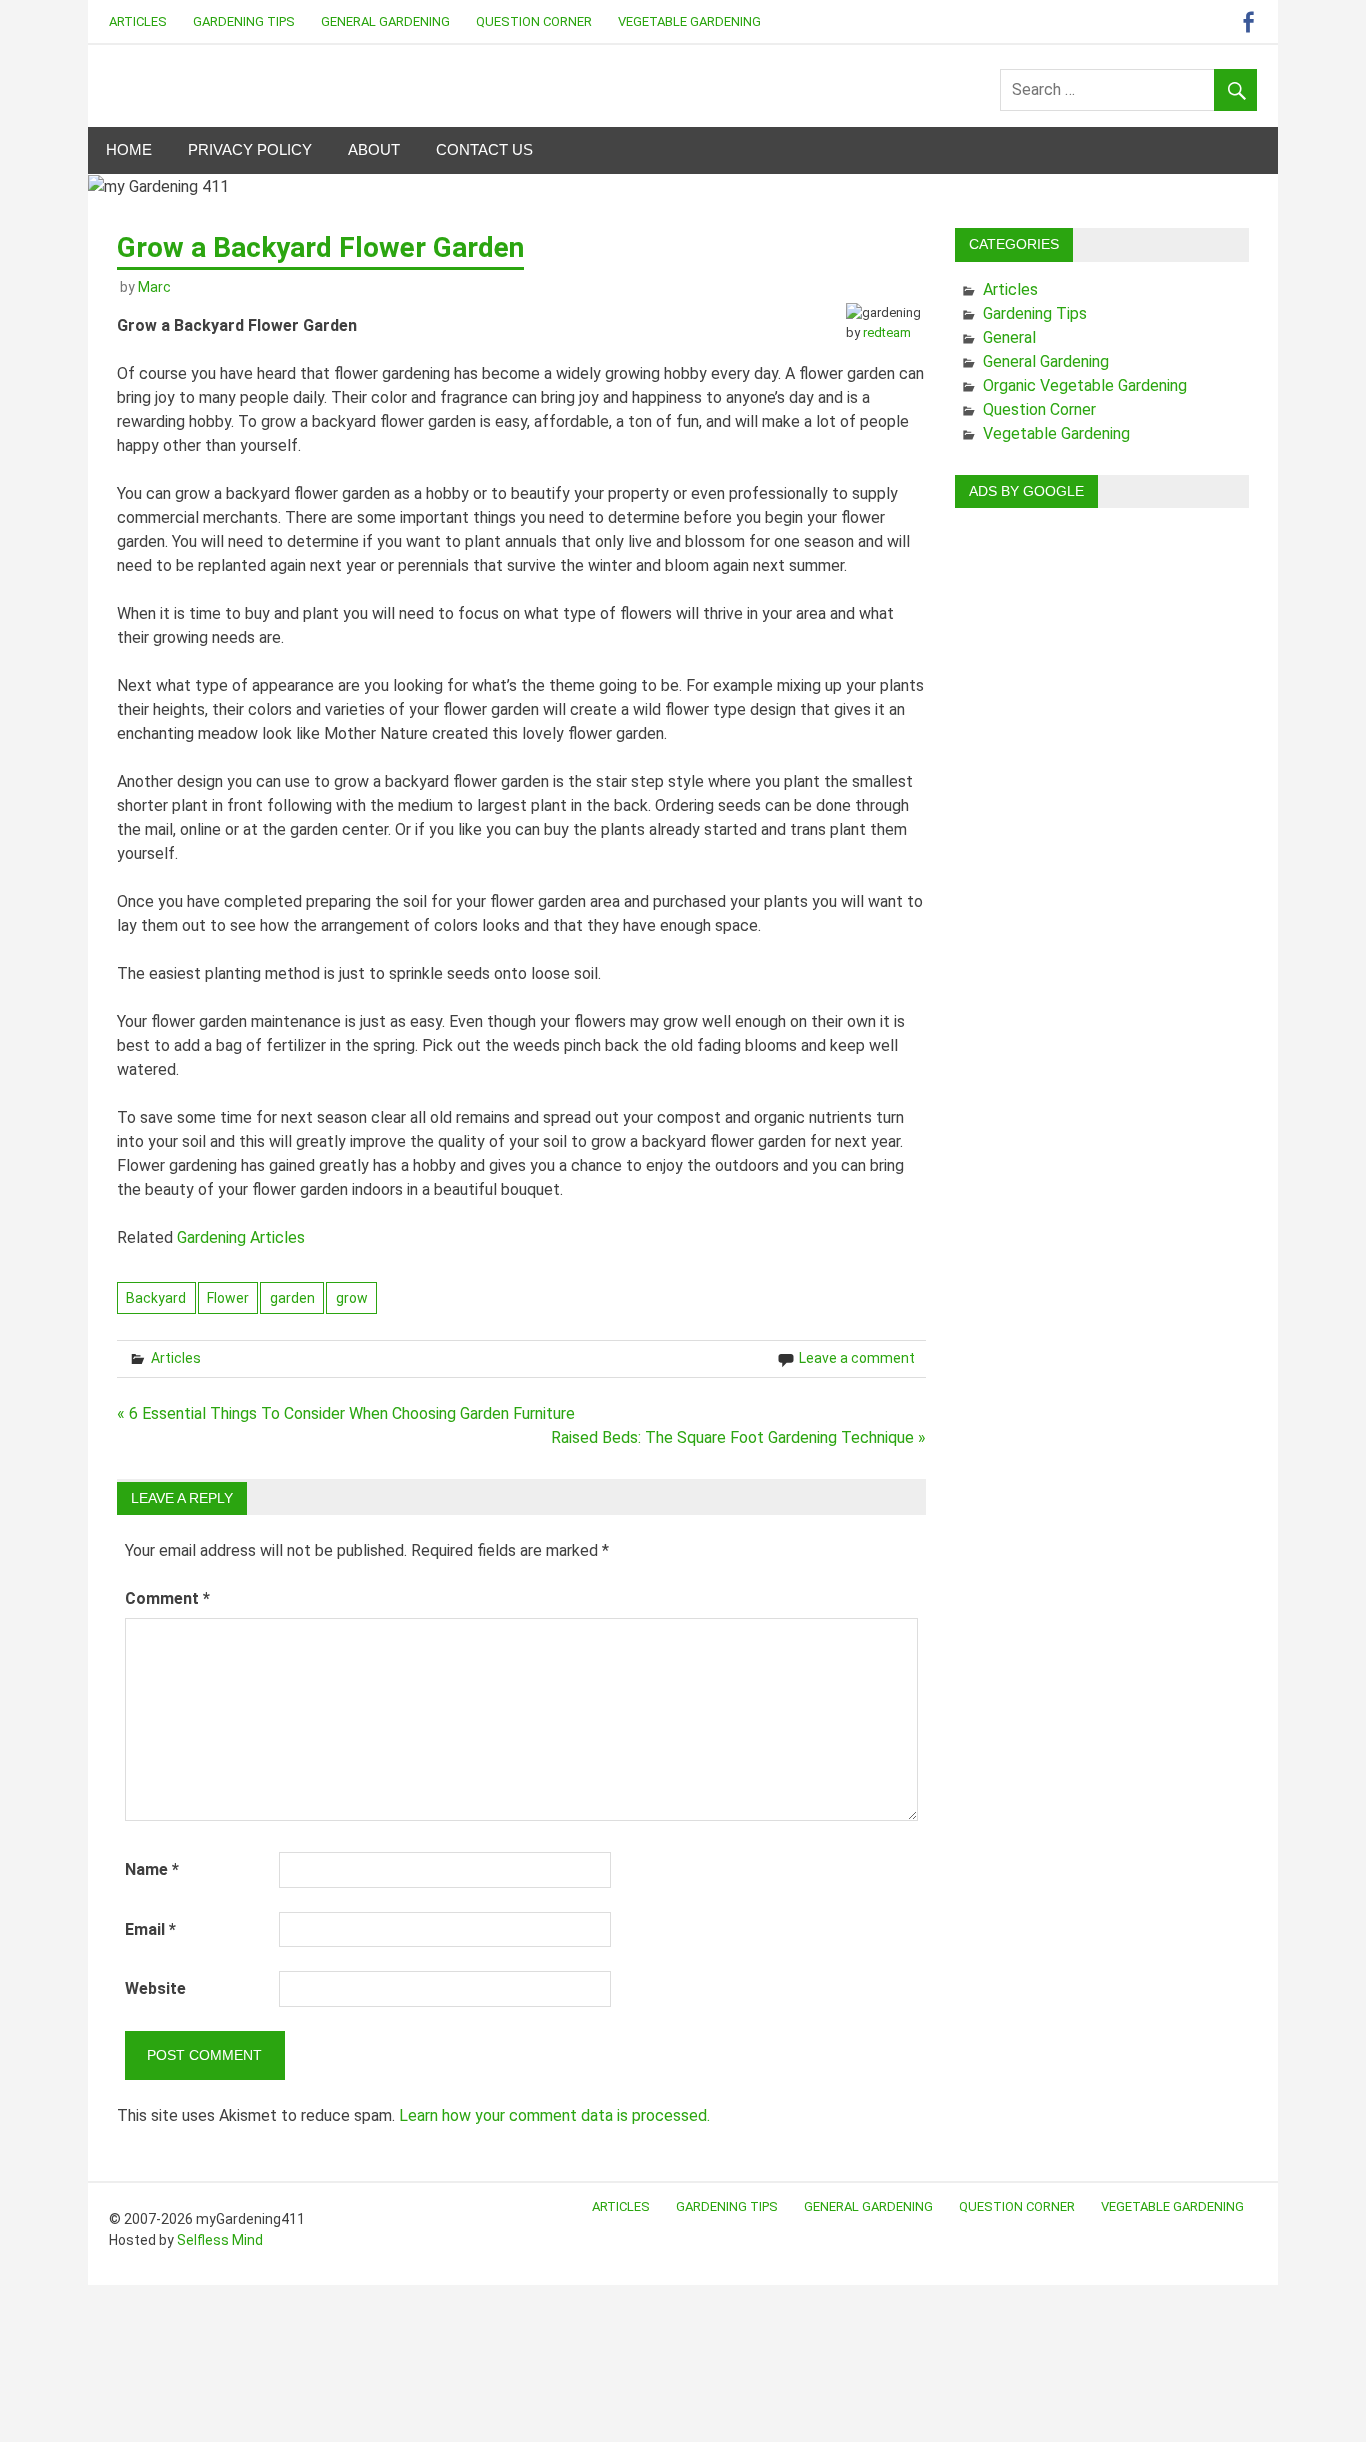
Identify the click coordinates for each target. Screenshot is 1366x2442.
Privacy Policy (250, 149)
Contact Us (484, 149)
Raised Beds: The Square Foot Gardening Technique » (738, 1437)
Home (129, 149)
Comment (167, 1598)
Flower (228, 1298)
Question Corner (534, 21)
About (374, 149)
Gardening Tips (244, 21)
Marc (154, 287)
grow (352, 1298)
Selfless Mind (220, 2240)
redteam (887, 332)
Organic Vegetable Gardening (1085, 385)
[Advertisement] (1102, 824)
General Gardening (385, 21)
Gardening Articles (241, 1237)
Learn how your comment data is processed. (554, 2115)
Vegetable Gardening (689, 21)
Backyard (156, 1298)
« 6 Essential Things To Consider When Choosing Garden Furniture (346, 1413)
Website (155, 1988)
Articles (138, 21)
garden (292, 1298)
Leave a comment (857, 1358)
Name (152, 1869)
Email (150, 1929)
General (1009, 337)
